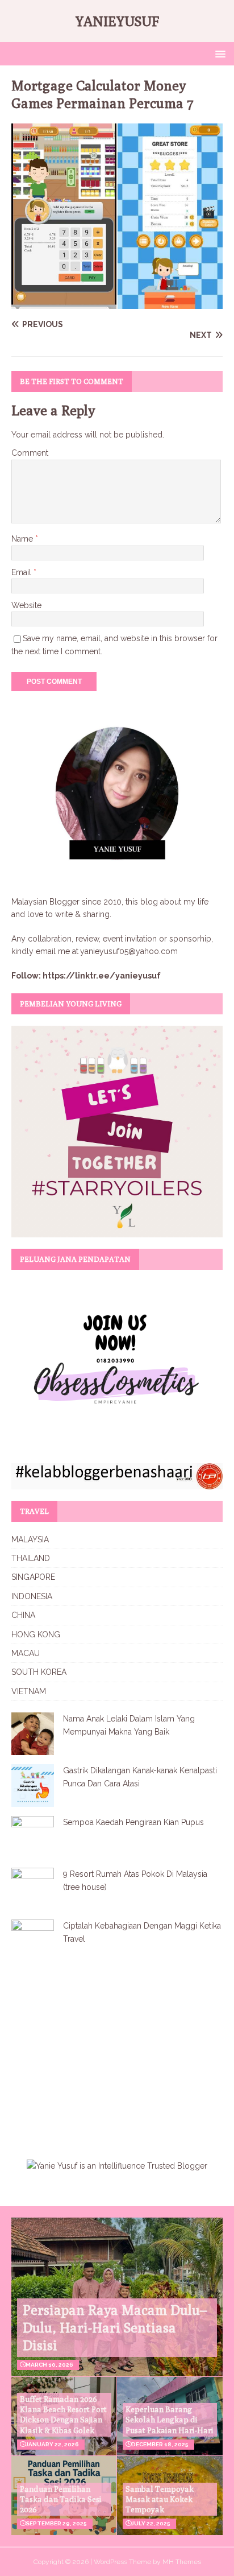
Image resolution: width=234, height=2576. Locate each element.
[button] (218, 53)
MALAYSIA (30, 1539)
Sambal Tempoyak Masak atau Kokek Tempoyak (160, 2499)
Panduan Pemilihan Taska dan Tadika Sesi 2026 (61, 2499)
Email (22, 572)
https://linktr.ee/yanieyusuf (102, 976)
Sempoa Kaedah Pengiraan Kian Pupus (133, 1822)
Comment (30, 453)
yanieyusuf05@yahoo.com (129, 951)
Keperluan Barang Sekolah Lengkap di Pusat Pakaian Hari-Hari (170, 2420)
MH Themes (182, 2562)
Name (23, 539)
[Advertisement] (107, 2053)
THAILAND (31, 1558)
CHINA (23, 1615)
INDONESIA (32, 1596)
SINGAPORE (33, 1577)
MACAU (26, 1653)
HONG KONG (36, 1634)
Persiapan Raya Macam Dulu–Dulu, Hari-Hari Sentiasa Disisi (115, 2327)
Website (26, 605)
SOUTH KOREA (39, 1672)
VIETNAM (29, 1691)
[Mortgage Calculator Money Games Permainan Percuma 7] (117, 303)
